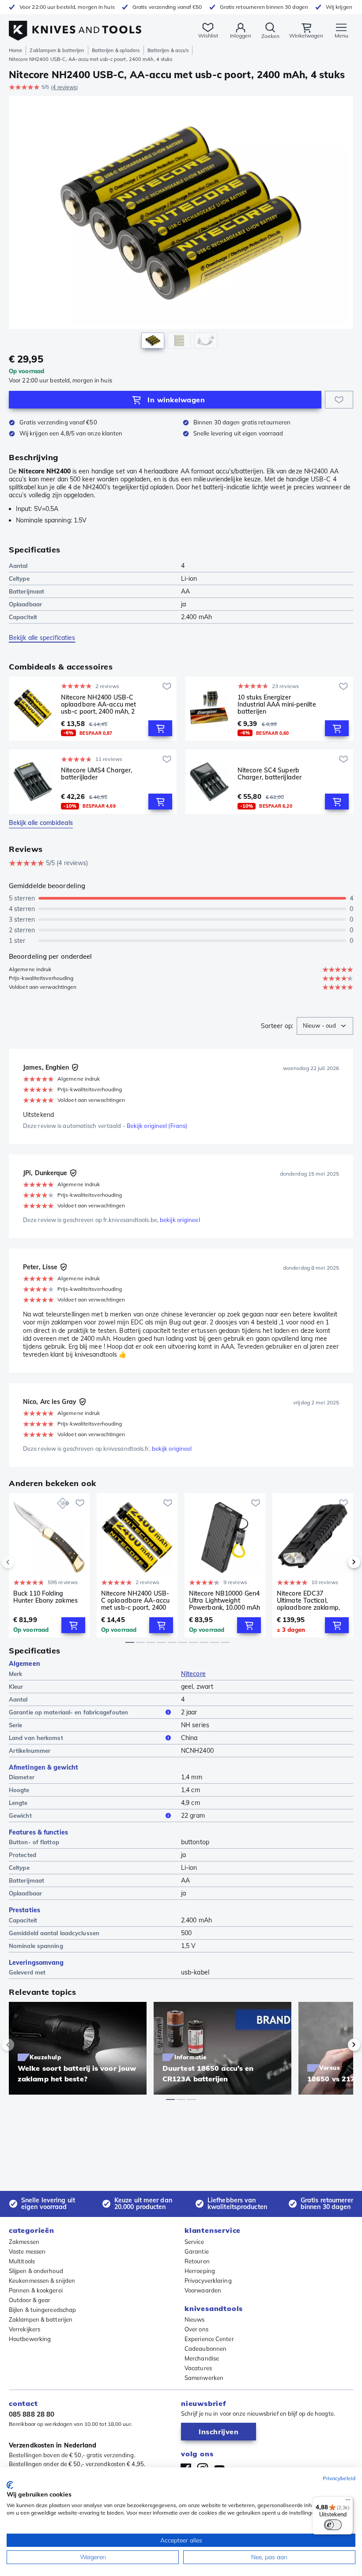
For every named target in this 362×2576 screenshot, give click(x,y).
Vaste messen (27, 2251)
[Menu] (348, 2502)
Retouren (197, 2261)
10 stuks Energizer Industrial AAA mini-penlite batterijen (277, 704)
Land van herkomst (36, 1738)
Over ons (196, 2329)
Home (15, 50)
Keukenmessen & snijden (42, 2281)
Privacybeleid (339, 2478)
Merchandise (202, 2358)
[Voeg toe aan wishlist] (339, 400)
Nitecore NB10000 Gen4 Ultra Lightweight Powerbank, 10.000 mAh (224, 1600)
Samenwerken (204, 2378)
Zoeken (270, 36)
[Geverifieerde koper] (75, 1067)
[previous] (23, 1562)
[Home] (75, 26)
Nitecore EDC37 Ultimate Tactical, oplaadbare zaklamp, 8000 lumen (308, 1600)
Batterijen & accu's (168, 50)
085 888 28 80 (32, 2414)
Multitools (22, 2261)
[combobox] (325, 1026)
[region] (181, 225)
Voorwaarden (203, 2290)
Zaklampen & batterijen (57, 50)
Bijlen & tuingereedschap (42, 2310)
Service (194, 2242)
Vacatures (198, 2368)
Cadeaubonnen (206, 2349)
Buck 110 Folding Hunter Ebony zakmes (45, 1597)
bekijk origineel (180, 1220)
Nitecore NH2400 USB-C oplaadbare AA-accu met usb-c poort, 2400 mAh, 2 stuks (98, 704)
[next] (339, 1562)
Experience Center (209, 2339)
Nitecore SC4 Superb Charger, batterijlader (270, 774)
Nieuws (195, 2319)
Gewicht (20, 1816)
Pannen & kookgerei (36, 2290)
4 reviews (64, 87)
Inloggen (241, 36)
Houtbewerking (30, 2339)
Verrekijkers (25, 2329)
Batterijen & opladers (116, 50)
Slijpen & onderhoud (36, 2271)
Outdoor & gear (30, 2300)
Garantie (197, 2251)
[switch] (333, 2525)
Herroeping (200, 2271)
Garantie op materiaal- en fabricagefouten (68, 1712)
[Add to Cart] (160, 728)
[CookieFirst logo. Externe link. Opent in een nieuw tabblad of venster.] (10, 2485)
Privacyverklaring (208, 2281)
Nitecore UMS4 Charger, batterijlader (96, 774)
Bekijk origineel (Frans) (157, 1126)
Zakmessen (24, 2242)
